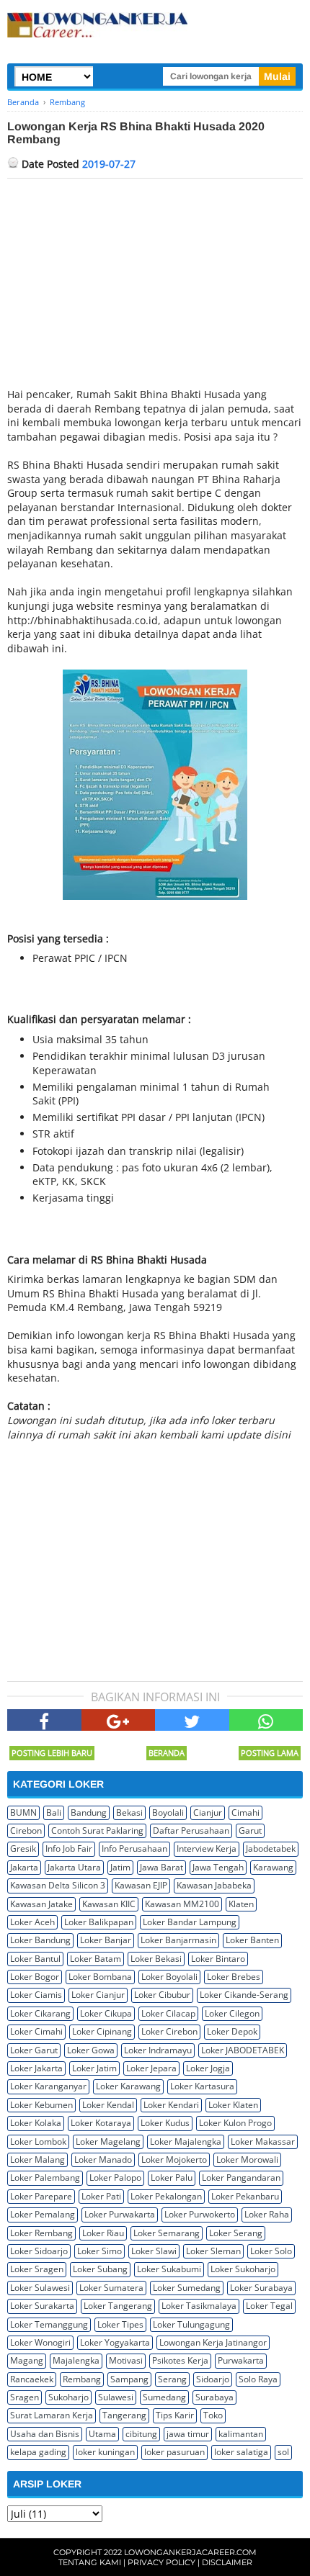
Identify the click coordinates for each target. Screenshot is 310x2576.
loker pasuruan (174, 2452)
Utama (102, 2434)
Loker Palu (172, 2178)
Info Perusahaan (134, 1848)
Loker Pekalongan (166, 2196)
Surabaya (214, 2397)
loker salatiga (241, 2452)
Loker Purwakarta (120, 2214)
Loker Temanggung (49, 2324)
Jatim (120, 1867)
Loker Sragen (37, 2269)
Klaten (241, 1904)
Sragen (25, 2397)
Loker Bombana (100, 1977)
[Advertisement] (155, 287)
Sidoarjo (213, 2379)
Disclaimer (227, 2562)
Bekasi (129, 1812)
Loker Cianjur (98, 1995)
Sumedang (164, 2397)
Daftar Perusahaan (191, 1830)
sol (283, 2452)
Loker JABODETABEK (243, 2050)
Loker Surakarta (42, 2306)
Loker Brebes (234, 1977)
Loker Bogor (35, 1977)
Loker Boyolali (169, 1977)
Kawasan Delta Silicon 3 (58, 1885)
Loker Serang (236, 2233)
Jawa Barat (161, 1867)
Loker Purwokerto (200, 2214)
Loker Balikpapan (99, 1922)
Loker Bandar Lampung (190, 1922)
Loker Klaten (233, 2105)
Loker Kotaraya (101, 2123)
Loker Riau (103, 2233)
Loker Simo (99, 2251)
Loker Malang (37, 2160)
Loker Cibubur (162, 1995)
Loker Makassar (263, 2142)
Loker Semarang (167, 2233)
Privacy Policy (161, 2562)
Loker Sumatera (111, 2288)
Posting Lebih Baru (52, 1753)
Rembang (82, 2379)
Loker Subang (100, 2269)
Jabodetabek (271, 1848)
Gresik (23, 1848)
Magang (27, 2360)
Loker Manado (103, 2160)
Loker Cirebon (169, 2031)
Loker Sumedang (187, 2288)
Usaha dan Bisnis (45, 2434)
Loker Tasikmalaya (199, 2306)
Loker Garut (34, 2050)
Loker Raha (267, 2214)
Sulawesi (116, 2397)
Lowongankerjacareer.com (190, 2552)
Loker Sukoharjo (243, 2269)
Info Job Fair (69, 1848)
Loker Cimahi (36, 2031)
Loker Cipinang (102, 2031)
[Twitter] (192, 1720)
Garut (250, 1830)
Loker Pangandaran (241, 2178)
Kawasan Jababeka (214, 1885)
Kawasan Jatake (41, 1904)
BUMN (23, 1812)
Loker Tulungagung (191, 2324)
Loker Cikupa (106, 2013)
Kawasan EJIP (141, 1885)
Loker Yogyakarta (115, 2342)
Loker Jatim (94, 2068)
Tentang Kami (90, 2562)
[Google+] (119, 1720)
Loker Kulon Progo (235, 2123)
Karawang (273, 1867)
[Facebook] (44, 1720)
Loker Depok (232, 2031)
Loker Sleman (213, 2251)
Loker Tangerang (118, 2306)
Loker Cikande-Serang (244, 1995)
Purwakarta (241, 2360)
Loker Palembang (45, 2178)
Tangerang (124, 2415)
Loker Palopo (115, 2178)
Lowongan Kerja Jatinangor (213, 2342)
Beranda (167, 1753)
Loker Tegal (269, 2306)
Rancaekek (32, 2379)
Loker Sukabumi (169, 2269)
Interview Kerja (207, 1848)
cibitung (141, 2434)
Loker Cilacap (168, 2013)
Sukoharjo (68, 2397)
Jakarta (24, 1867)
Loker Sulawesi (40, 2288)
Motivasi (126, 2360)
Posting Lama (270, 1753)
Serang (172, 2379)
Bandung (89, 1812)
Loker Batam (96, 1959)
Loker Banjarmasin (178, 1940)
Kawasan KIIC (109, 1904)
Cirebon (26, 1830)
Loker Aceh (32, 1922)
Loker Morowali (247, 2160)
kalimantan (241, 2434)
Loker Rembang (41, 2233)
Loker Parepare (41, 2196)
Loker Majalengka (186, 2142)
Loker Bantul (35, 1959)
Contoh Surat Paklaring (97, 1830)
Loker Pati (101, 2196)
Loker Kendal (108, 2105)
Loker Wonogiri (40, 2342)
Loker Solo (271, 2251)
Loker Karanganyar (48, 2086)
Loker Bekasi (156, 1959)
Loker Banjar (106, 1940)
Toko (213, 2415)
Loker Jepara (151, 2068)
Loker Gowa (91, 2050)
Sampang (129, 2379)
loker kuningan (105, 2452)
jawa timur (188, 2434)
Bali (54, 1812)
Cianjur (208, 1812)
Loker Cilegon (232, 2013)
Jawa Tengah (218, 1867)
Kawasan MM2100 (182, 1904)
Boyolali (168, 1812)
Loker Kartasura (202, 2086)
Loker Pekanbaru (245, 2196)
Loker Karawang (128, 2086)
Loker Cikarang (40, 2013)
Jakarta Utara (74, 1867)
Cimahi (245, 1812)
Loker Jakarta (36, 2068)
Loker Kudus (165, 2123)
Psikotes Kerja (180, 2360)
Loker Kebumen (41, 2105)
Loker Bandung (40, 1940)
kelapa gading (38, 2452)
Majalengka (76, 2360)
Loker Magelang (108, 2142)
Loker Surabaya (261, 2288)
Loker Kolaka (36, 2123)
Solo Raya (258, 2379)
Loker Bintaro (218, 1959)
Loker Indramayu (158, 2050)
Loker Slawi (154, 2251)
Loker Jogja (208, 2068)
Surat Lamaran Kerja (52, 2415)
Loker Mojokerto (174, 2160)
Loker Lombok (38, 2142)
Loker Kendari (171, 2105)
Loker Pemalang (43, 2214)
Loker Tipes (120, 2324)
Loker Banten (252, 1940)
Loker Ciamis (36, 1995)
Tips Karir (175, 2415)
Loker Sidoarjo (39, 2251)
